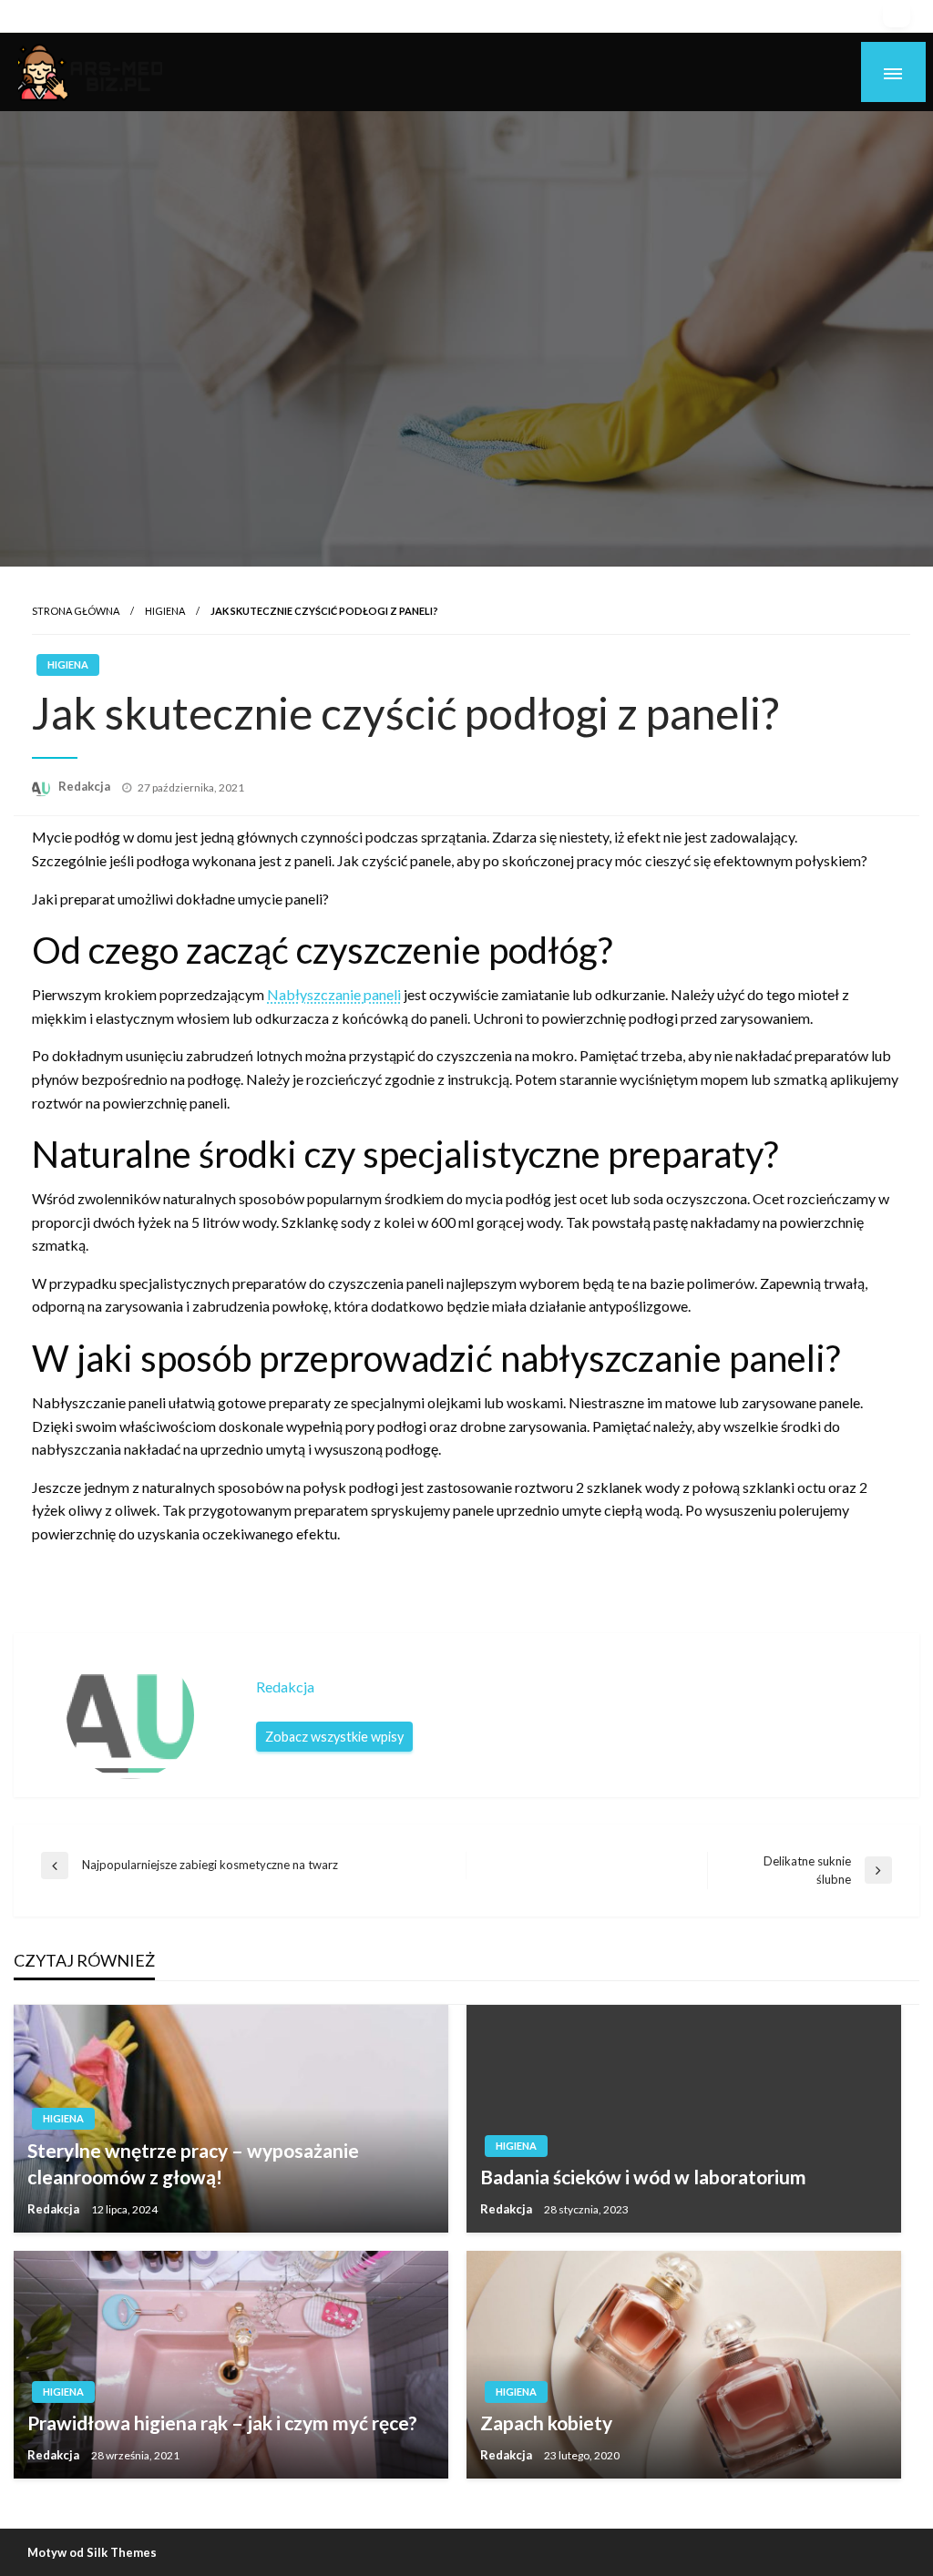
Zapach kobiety (546, 2423)
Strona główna (76, 611)
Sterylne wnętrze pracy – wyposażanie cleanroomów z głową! (193, 2163)
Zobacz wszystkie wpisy (334, 1737)
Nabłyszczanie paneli (334, 994)
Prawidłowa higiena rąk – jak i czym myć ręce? (222, 2423)
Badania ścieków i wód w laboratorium (643, 2177)
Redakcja (86, 786)
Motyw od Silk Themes (92, 2552)
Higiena (165, 611)
